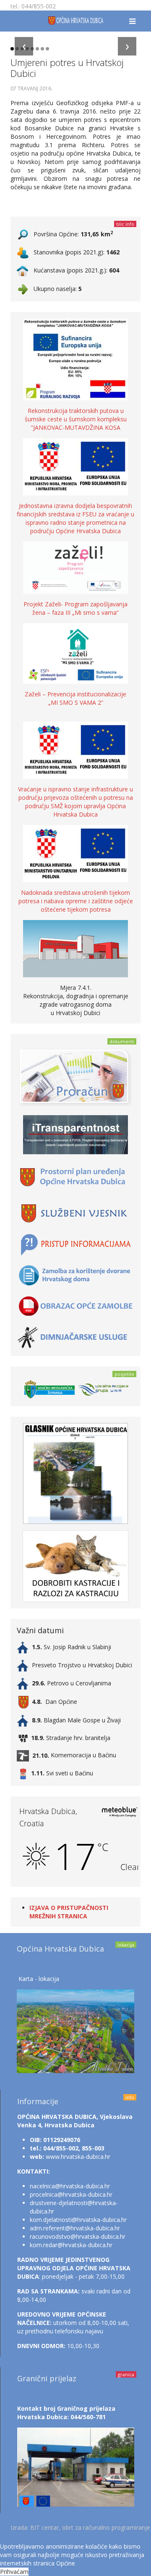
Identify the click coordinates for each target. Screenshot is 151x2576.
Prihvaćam (14, 2572)
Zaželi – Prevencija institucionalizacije (75, 694)
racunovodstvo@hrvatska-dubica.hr (78, 2236)
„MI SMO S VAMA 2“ (76, 702)
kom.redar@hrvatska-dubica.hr (71, 2245)
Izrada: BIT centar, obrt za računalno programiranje (80, 2527)
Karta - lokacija (39, 1979)
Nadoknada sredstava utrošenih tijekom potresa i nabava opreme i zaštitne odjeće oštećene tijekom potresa (76, 901)
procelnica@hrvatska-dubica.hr (71, 2194)
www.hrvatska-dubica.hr (78, 2157)
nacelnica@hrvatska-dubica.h (69, 2186)
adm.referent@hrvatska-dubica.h (74, 2228)
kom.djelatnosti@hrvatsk (63, 2220)
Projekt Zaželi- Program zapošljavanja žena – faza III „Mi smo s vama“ (75, 608)
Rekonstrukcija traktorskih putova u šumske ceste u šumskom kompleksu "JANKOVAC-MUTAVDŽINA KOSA (76, 419)
